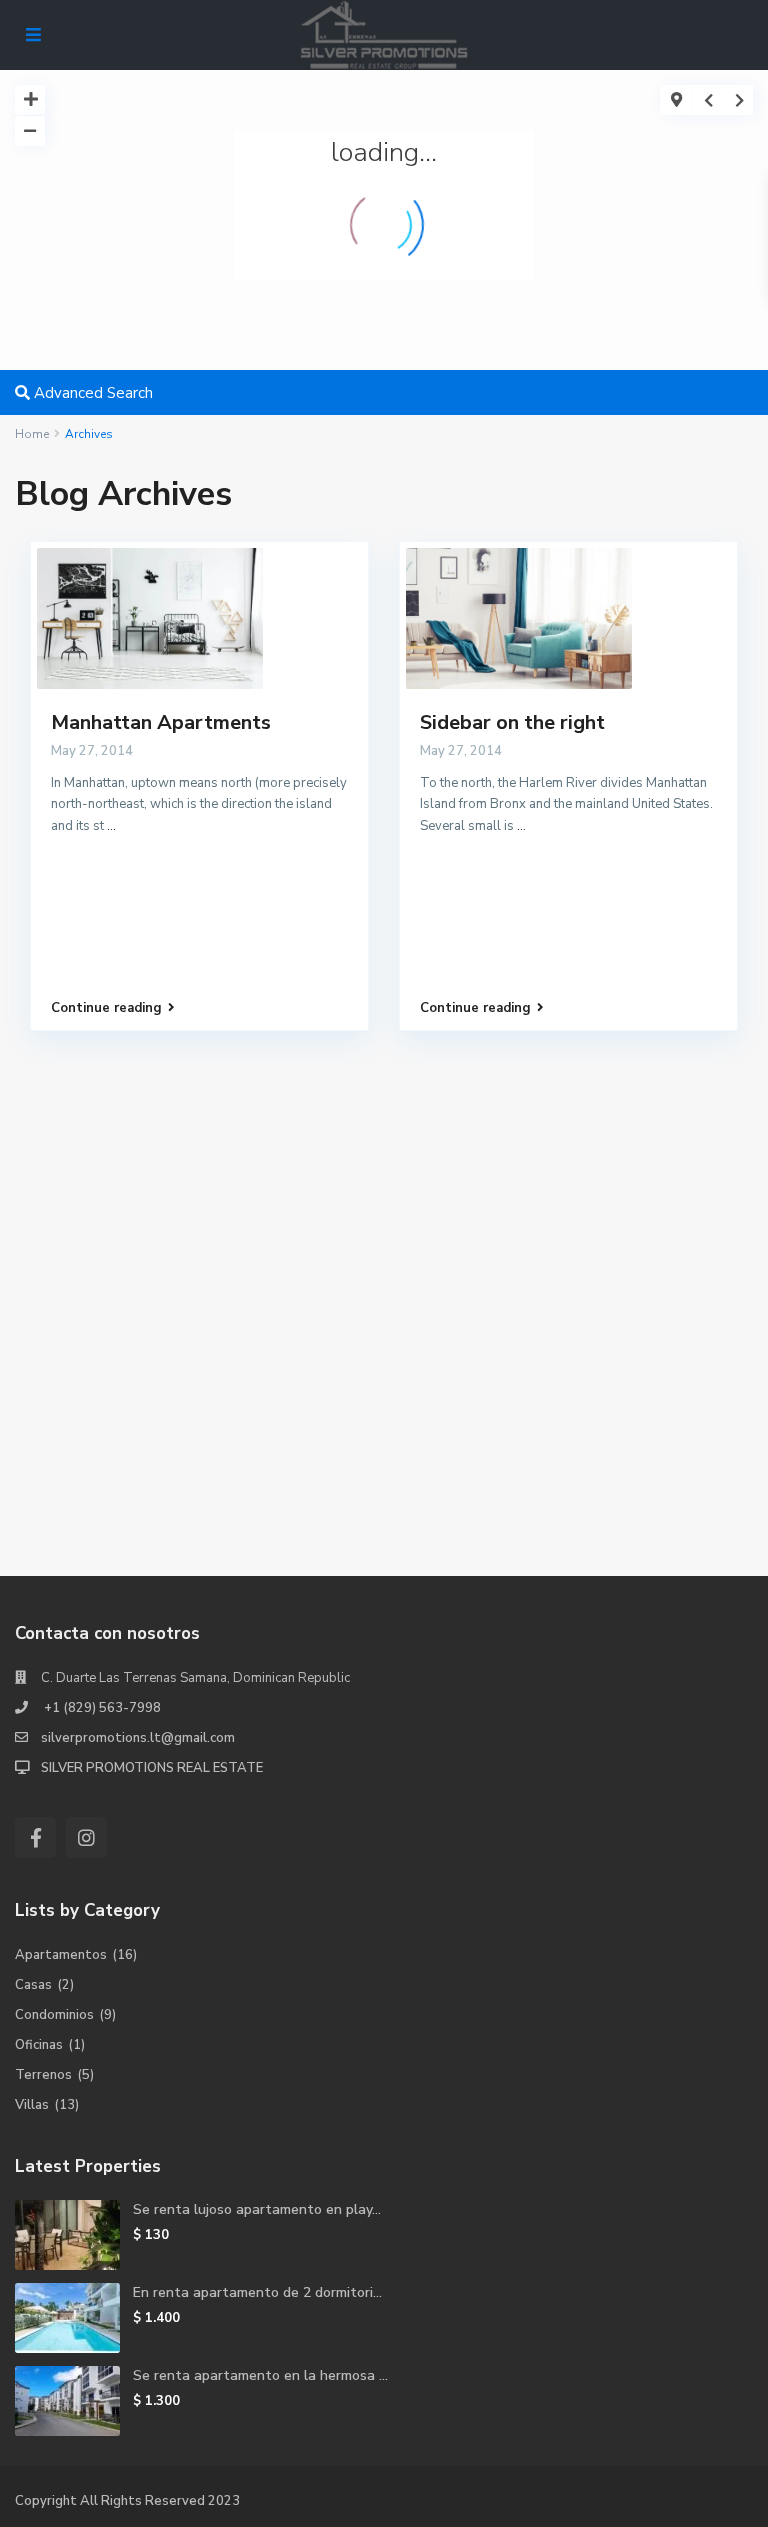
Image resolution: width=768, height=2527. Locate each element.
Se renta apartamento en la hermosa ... (260, 2375)
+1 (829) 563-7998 (101, 1708)
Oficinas (39, 2045)
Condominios (54, 2015)
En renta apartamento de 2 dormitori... (257, 2292)
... (111, 826)
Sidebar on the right (512, 722)
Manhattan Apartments (161, 722)
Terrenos (43, 2075)
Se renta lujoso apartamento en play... (257, 2209)
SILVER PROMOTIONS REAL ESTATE (152, 1768)
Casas (33, 1985)
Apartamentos (61, 1955)
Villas (32, 2105)
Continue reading (106, 1008)
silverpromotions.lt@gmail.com (138, 1738)
